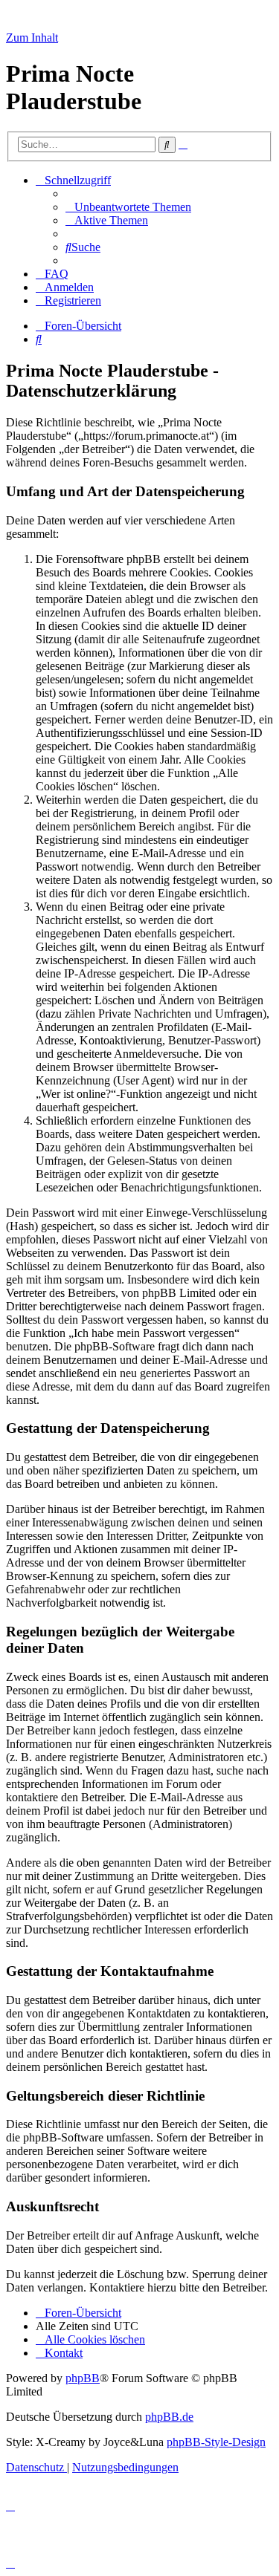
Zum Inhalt (32, 38)
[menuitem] (128, 207)
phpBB (83, 2378)
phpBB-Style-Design (216, 2442)
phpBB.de (169, 2417)
